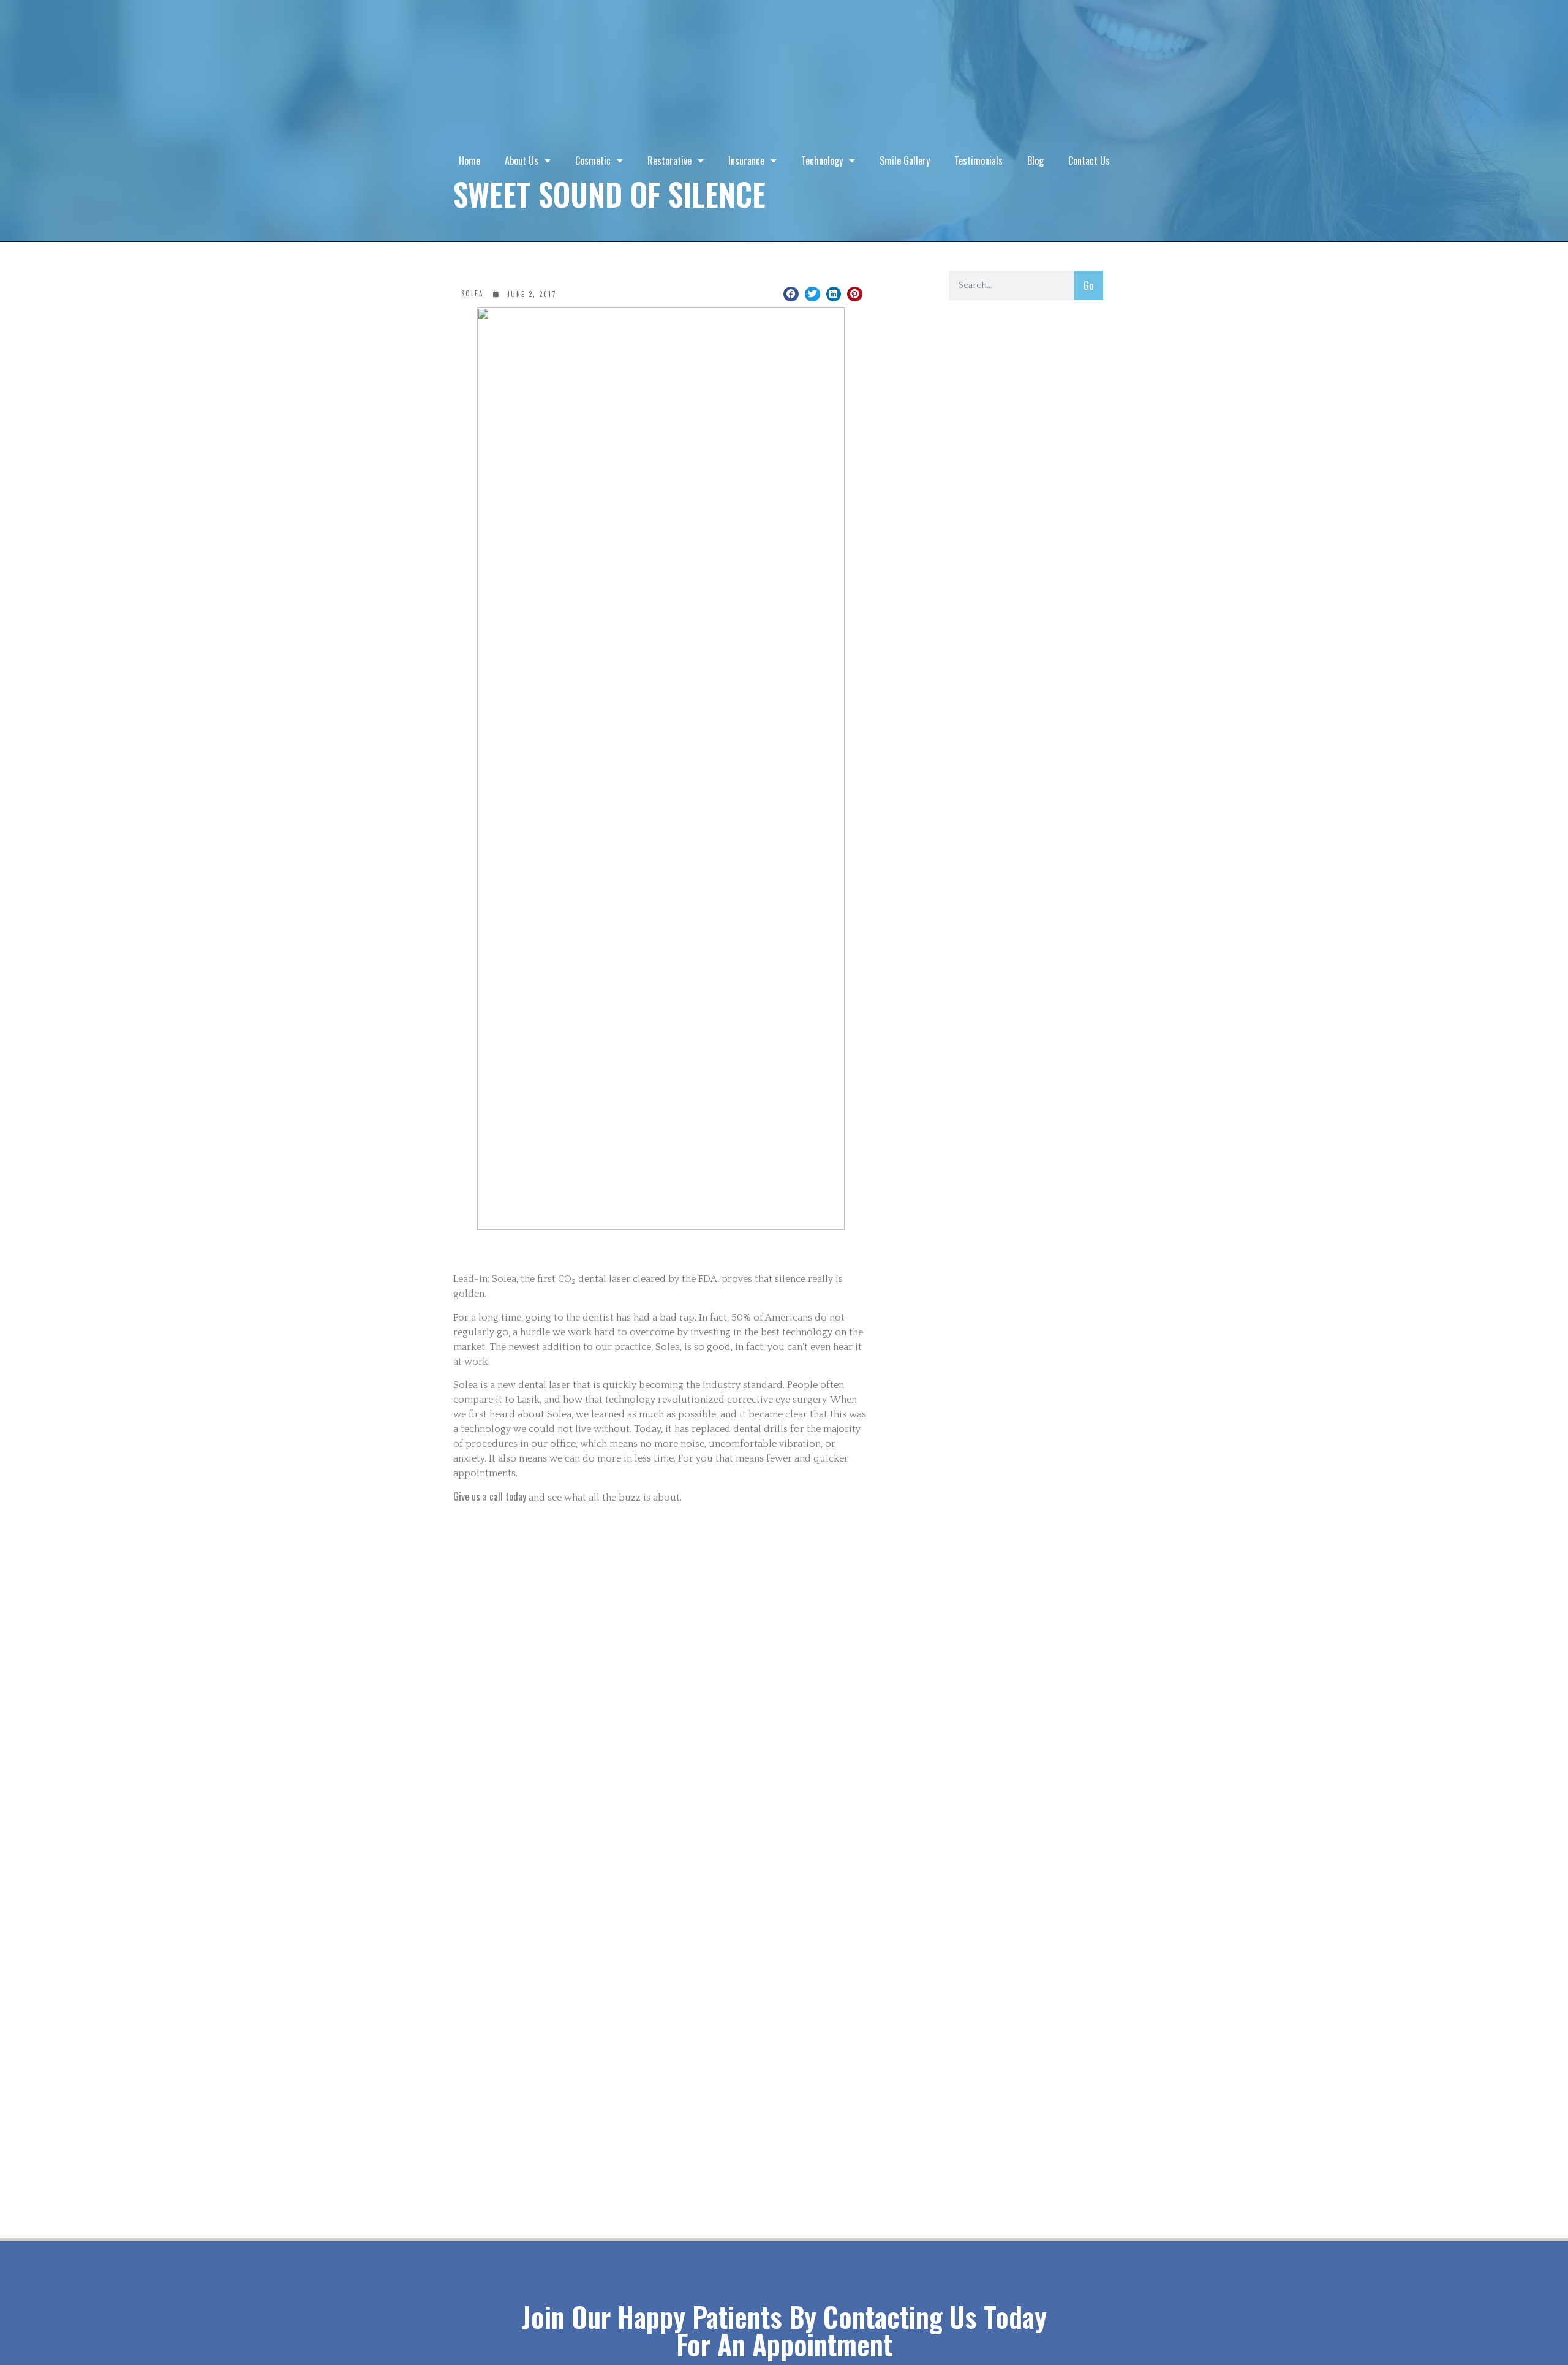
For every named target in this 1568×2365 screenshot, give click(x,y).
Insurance (746, 160)
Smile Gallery (905, 160)
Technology (822, 160)
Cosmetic (593, 160)
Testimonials (978, 160)
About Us (522, 160)
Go (1088, 285)
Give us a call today (490, 1496)
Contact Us (1089, 160)
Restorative (669, 160)
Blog (1035, 160)
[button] (791, 294)
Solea (472, 293)
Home (469, 160)
